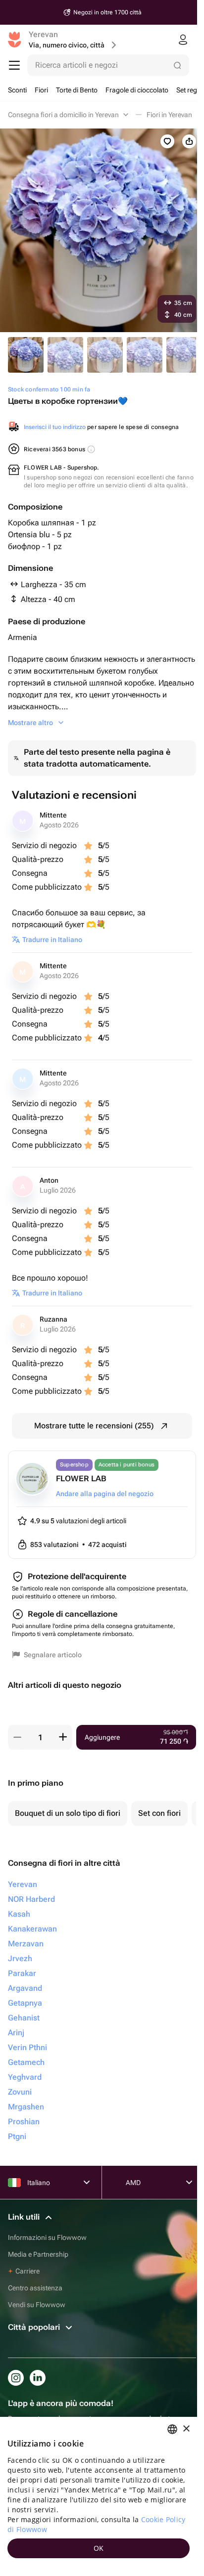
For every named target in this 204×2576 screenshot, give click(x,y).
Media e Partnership (38, 2254)
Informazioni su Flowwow (47, 2237)
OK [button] (99, 2548)
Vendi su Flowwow (37, 2305)
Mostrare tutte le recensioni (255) (94, 1426)
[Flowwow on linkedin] (38, 2378)
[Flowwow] (15, 40)
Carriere (27, 2271)
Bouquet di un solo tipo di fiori (68, 1813)
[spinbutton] (40, 1737)
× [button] (186, 2429)
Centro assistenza (35, 2288)
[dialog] (99, 2496)
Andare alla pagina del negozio (105, 1494)
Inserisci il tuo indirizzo (55, 427)
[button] (17, 1737)
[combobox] (172, 2429)
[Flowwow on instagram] (16, 2378)
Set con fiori (159, 1813)
